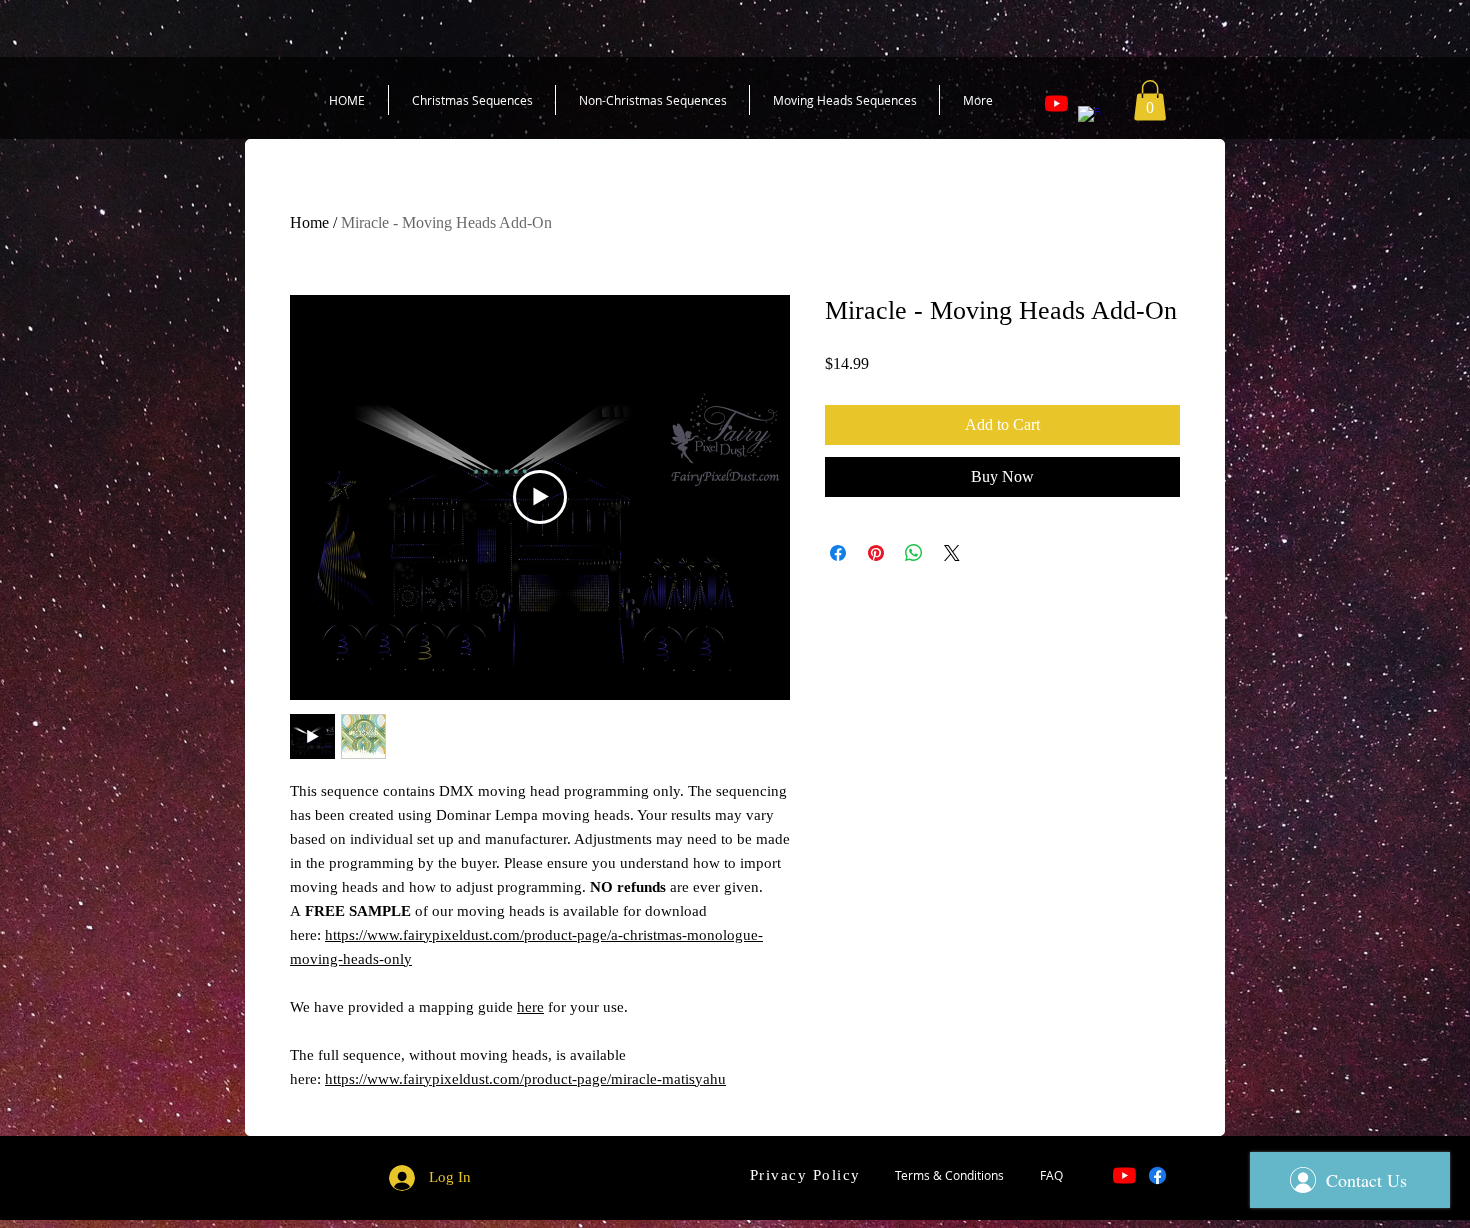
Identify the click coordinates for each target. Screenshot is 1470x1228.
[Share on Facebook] (838, 553)
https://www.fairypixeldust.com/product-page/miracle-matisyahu (525, 1079)
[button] (1150, 100)
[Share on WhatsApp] (914, 553)
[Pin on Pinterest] (876, 553)
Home (309, 222)
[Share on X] (952, 553)
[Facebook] (1089, 117)
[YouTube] (1056, 103)
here (530, 1007)
